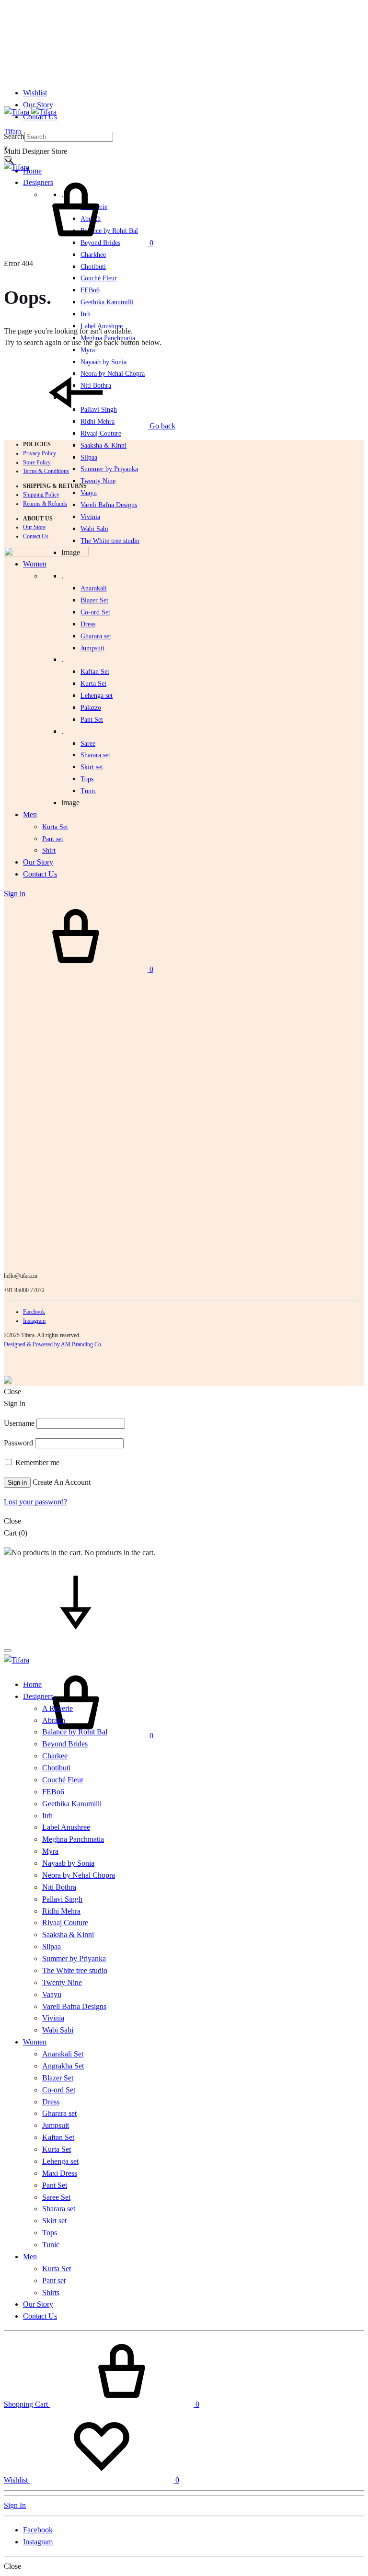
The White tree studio (110, 541)
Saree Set (56, 2197)
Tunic (51, 2245)
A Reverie (57, 1708)
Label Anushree (66, 1827)
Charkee (55, 1756)
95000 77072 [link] (29, 1290)
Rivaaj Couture (101, 433)
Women (35, 2042)
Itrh (86, 314)
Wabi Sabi (94, 529)
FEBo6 (90, 290)
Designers (38, 1696)
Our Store (34, 527)
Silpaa (89, 457)
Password (18, 1443)
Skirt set (92, 767)
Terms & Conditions (46, 471)
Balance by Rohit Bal (75, 1732)
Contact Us (36, 536)
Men (30, 2257)
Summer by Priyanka (109, 469)
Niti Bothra (59, 1887)
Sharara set (95, 755)
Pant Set (92, 720)
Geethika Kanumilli (107, 302)
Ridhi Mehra (61, 1911)
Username (19, 1423)
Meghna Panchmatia (73, 1839)
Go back (161, 426)
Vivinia (90, 517)
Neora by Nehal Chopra (79, 1875)
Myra (88, 350)
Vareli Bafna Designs (109, 505)
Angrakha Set (63, 2066)
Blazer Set (94, 600)
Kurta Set (93, 684)
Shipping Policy (41, 495)
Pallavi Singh (62, 1899)
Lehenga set (97, 696)
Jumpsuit (92, 648)
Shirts (51, 2293)
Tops (50, 2233)
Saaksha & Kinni (103, 445)
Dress (51, 2102)
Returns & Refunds (45, 504)
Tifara (13, 132)
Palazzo (91, 708)
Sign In (15, 2505)
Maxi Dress (60, 2173)
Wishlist (35, 93)
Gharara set (96, 636)
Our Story (38, 105)
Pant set (54, 2281)
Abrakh (54, 1720)
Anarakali (94, 588)
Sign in (17, 1483)
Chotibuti (93, 267)
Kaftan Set (95, 672)
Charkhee (93, 255)
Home (32, 171)
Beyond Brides (65, 1744)
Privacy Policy (40, 453)
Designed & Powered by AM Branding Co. (53, 1344)
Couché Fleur (99, 278)
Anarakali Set (63, 2054)
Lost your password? (35, 1502)
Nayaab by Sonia (68, 1863)
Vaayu (89, 493)
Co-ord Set (95, 612)
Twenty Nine (98, 481)
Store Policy (37, 462)
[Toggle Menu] (8, 158)
